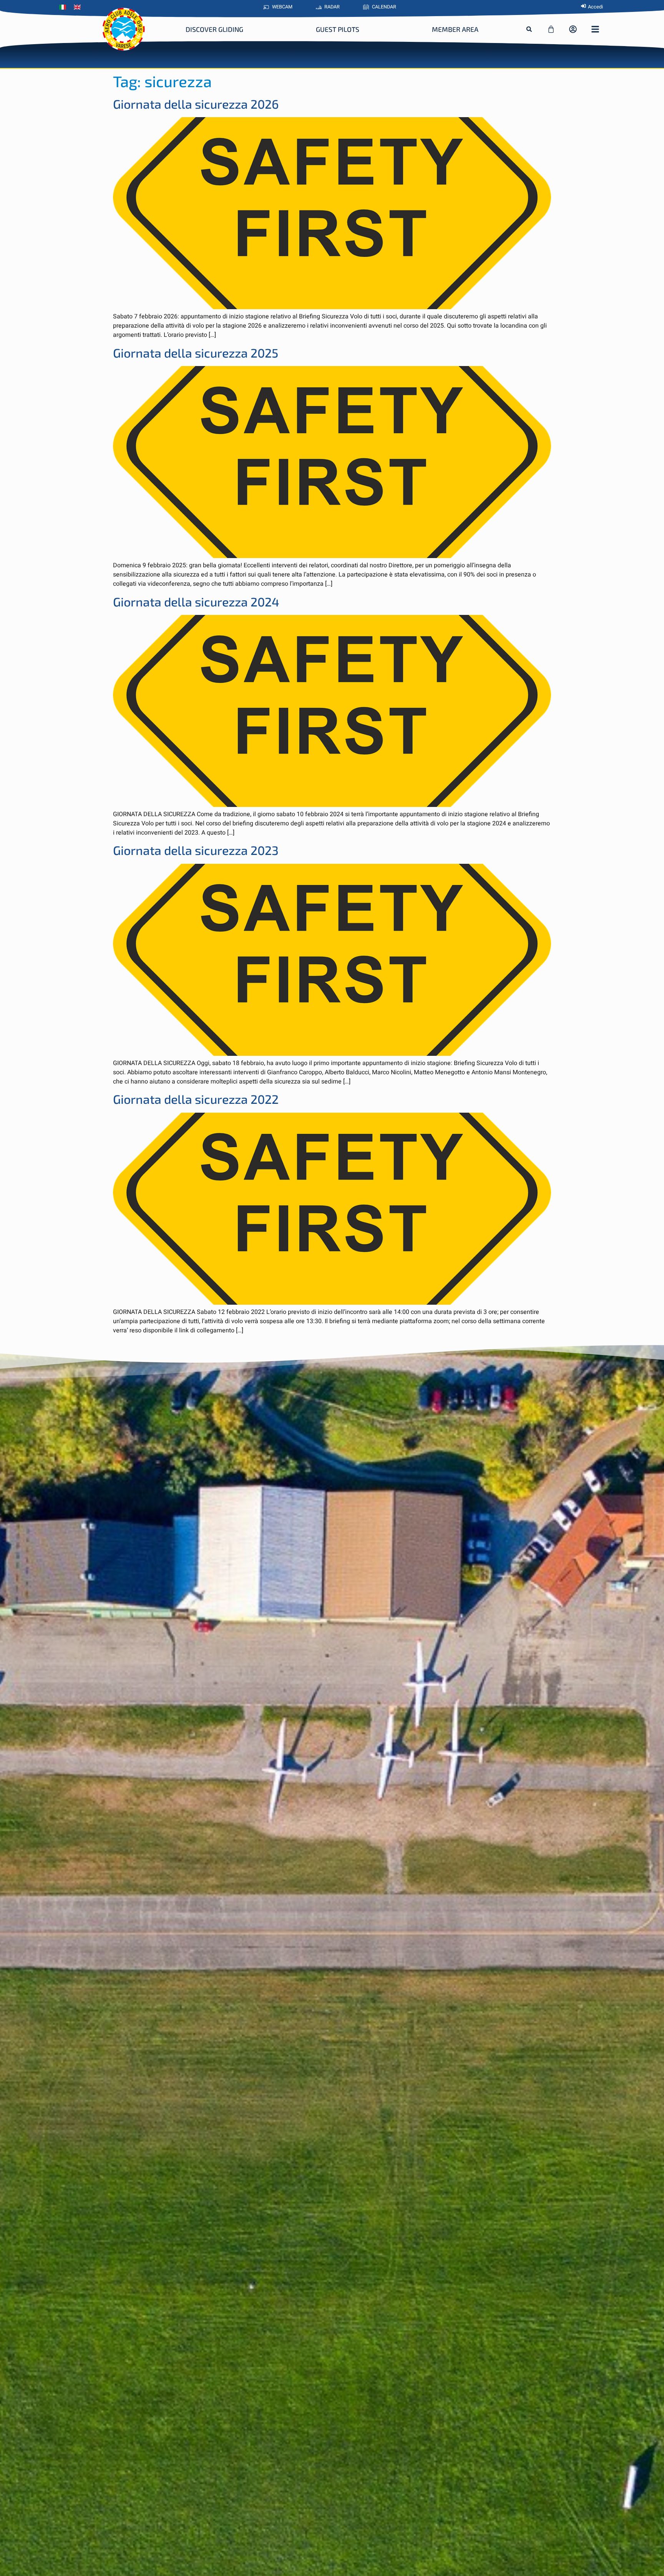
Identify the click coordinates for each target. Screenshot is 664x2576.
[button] (529, 29)
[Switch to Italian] (65, 7)
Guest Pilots (338, 29)
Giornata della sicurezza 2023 (196, 850)
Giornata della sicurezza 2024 (196, 601)
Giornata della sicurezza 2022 (196, 1099)
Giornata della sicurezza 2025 (196, 353)
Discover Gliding (214, 29)
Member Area (455, 29)
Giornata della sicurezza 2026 (196, 104)
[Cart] (551, 29)
